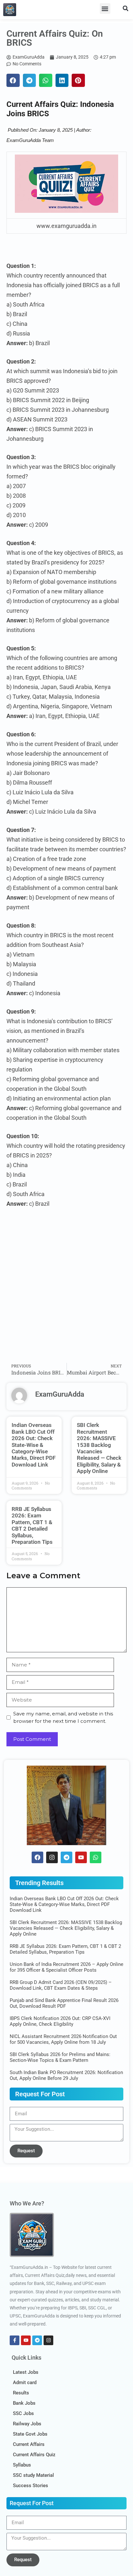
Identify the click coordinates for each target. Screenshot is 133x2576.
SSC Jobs (23, 2413)
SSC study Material (33, 2475)
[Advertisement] (66, 1290)
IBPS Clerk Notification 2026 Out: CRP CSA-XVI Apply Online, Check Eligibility (60, 2021)
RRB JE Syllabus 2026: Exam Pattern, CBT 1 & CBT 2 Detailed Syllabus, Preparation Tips (32, 1525)
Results (21, 2393)
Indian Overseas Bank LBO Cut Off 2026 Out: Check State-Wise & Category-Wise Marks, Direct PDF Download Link (34, 1445)
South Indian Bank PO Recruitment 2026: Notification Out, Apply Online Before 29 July (66, 2075)
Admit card (25, 2383)
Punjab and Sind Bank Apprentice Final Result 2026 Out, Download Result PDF (64, 2003)
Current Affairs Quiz (34, 2455)
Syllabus (22, 2465)
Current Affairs (29, 2444)
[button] (105, 9)
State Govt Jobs (30, 2434)
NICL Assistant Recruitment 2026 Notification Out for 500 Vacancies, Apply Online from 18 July (63, 2039)
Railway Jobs (27, 2424)
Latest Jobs (26, 2372)
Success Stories (31, 2486)
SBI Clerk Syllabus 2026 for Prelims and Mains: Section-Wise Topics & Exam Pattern (60, 2057)
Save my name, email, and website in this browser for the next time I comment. (63, 1717)
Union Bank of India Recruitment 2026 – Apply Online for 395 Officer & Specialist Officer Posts (66, 1967)
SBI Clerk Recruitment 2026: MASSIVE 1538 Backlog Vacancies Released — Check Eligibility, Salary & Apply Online (99, 1448)
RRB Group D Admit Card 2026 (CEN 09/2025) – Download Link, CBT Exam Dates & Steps (61, 1985)
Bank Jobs (24, 2403)
